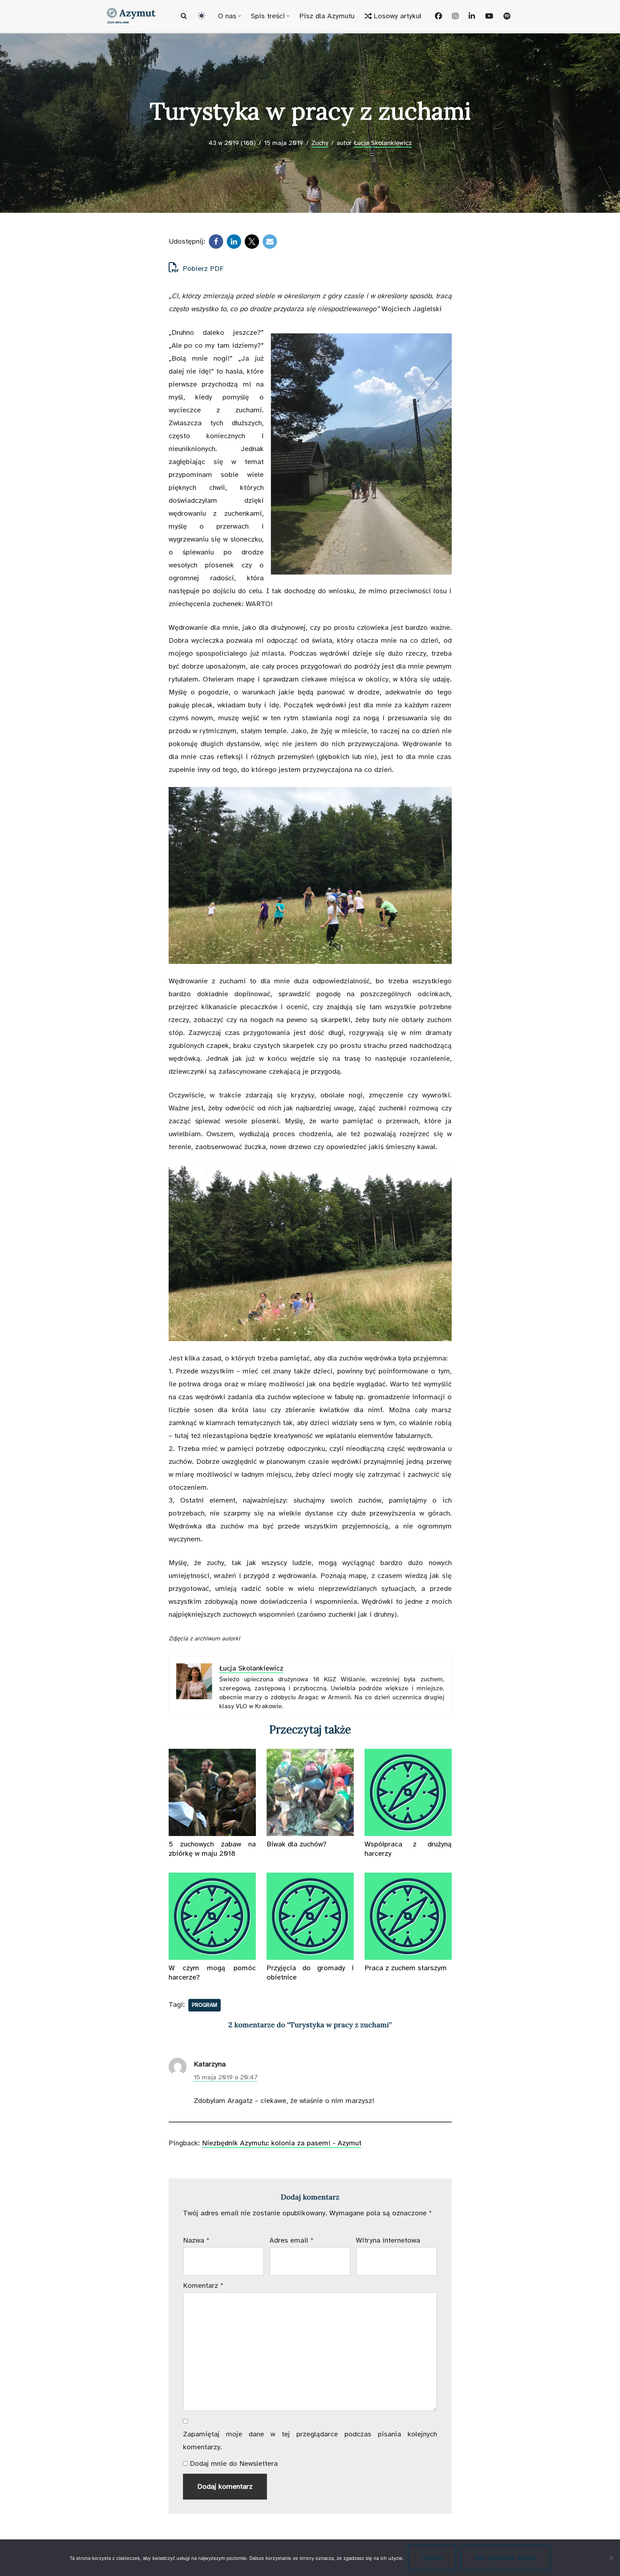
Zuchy (320, 143)
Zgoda (432, 2558)
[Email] (270, 242)
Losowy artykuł (397, 16)
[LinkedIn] (234, 242)
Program (205, 2005)
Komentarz (203, 2285)
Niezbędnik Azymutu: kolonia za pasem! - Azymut (282, 2143)
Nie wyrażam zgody (505, 2558)
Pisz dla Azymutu (327, 16)
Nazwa (196, 2240)
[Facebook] (216, 242)
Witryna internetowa (388, 2240)
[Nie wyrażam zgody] (611, 2558)
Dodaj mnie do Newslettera (233, 2463)
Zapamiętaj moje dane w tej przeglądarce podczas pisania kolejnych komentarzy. (310, 2441)
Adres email (292, 2240)
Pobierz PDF (202, 269)
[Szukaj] (184, 16)
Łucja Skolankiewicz (383, 143)
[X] (252, 242)
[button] (239, 16)
